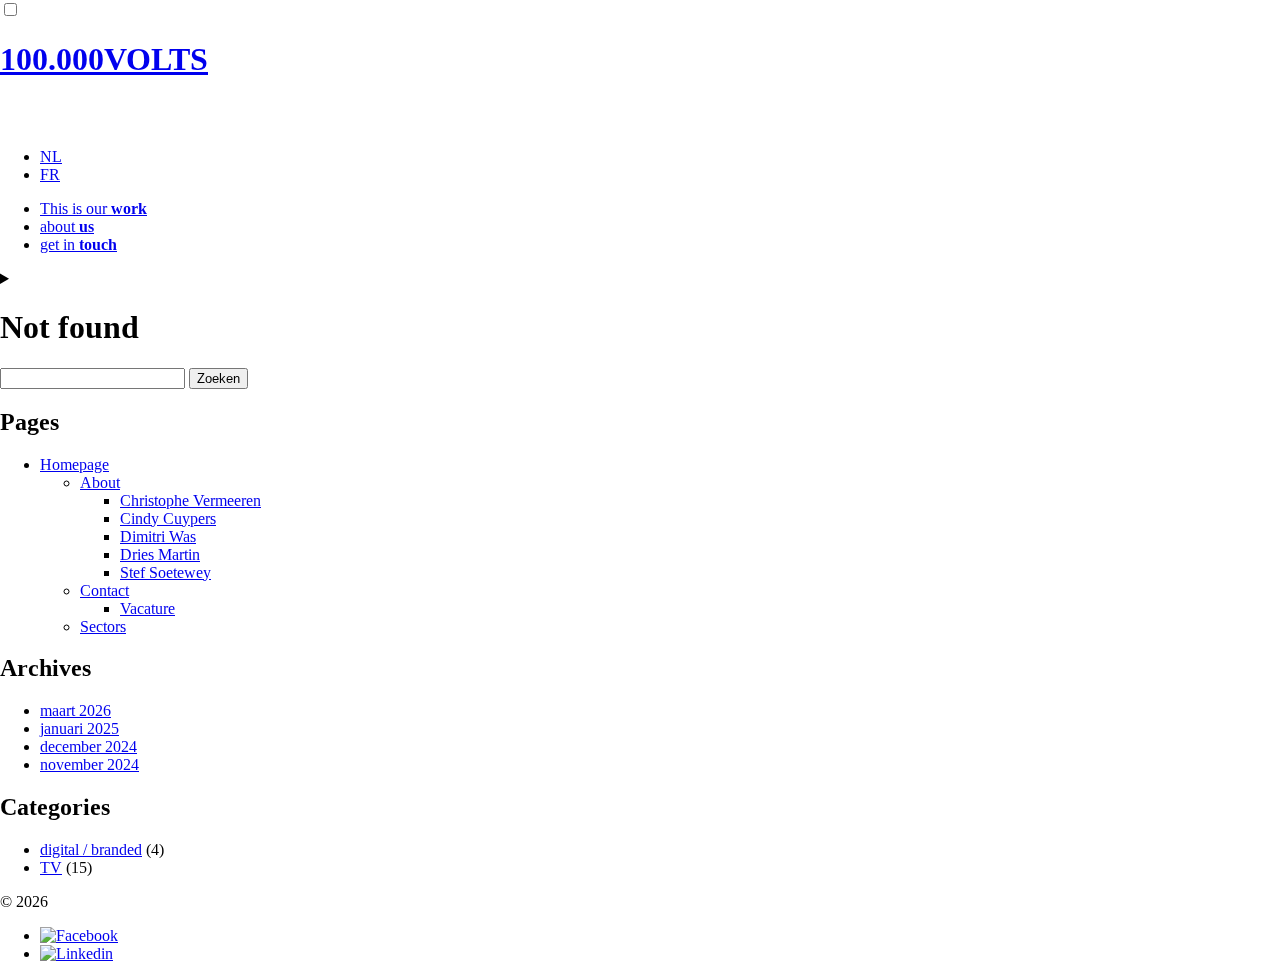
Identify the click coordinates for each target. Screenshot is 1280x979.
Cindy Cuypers (168, 518)
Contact (104, 590)
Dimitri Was (158, 536)
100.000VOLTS (104, 59)
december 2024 (88, 746)
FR (50, 174)
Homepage (74, 464)
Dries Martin (160, 554)
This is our (93, 208)
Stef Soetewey (165, 572)
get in (78, 244)
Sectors (103, 626)
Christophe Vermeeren (190, 500)
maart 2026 (75, 710)
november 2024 (89, 764)
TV (51, 867)
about (67, 226)
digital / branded (91, 849)
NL (51, 156)
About (100, 482)
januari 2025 (79, 728)
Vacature (147, 608)
